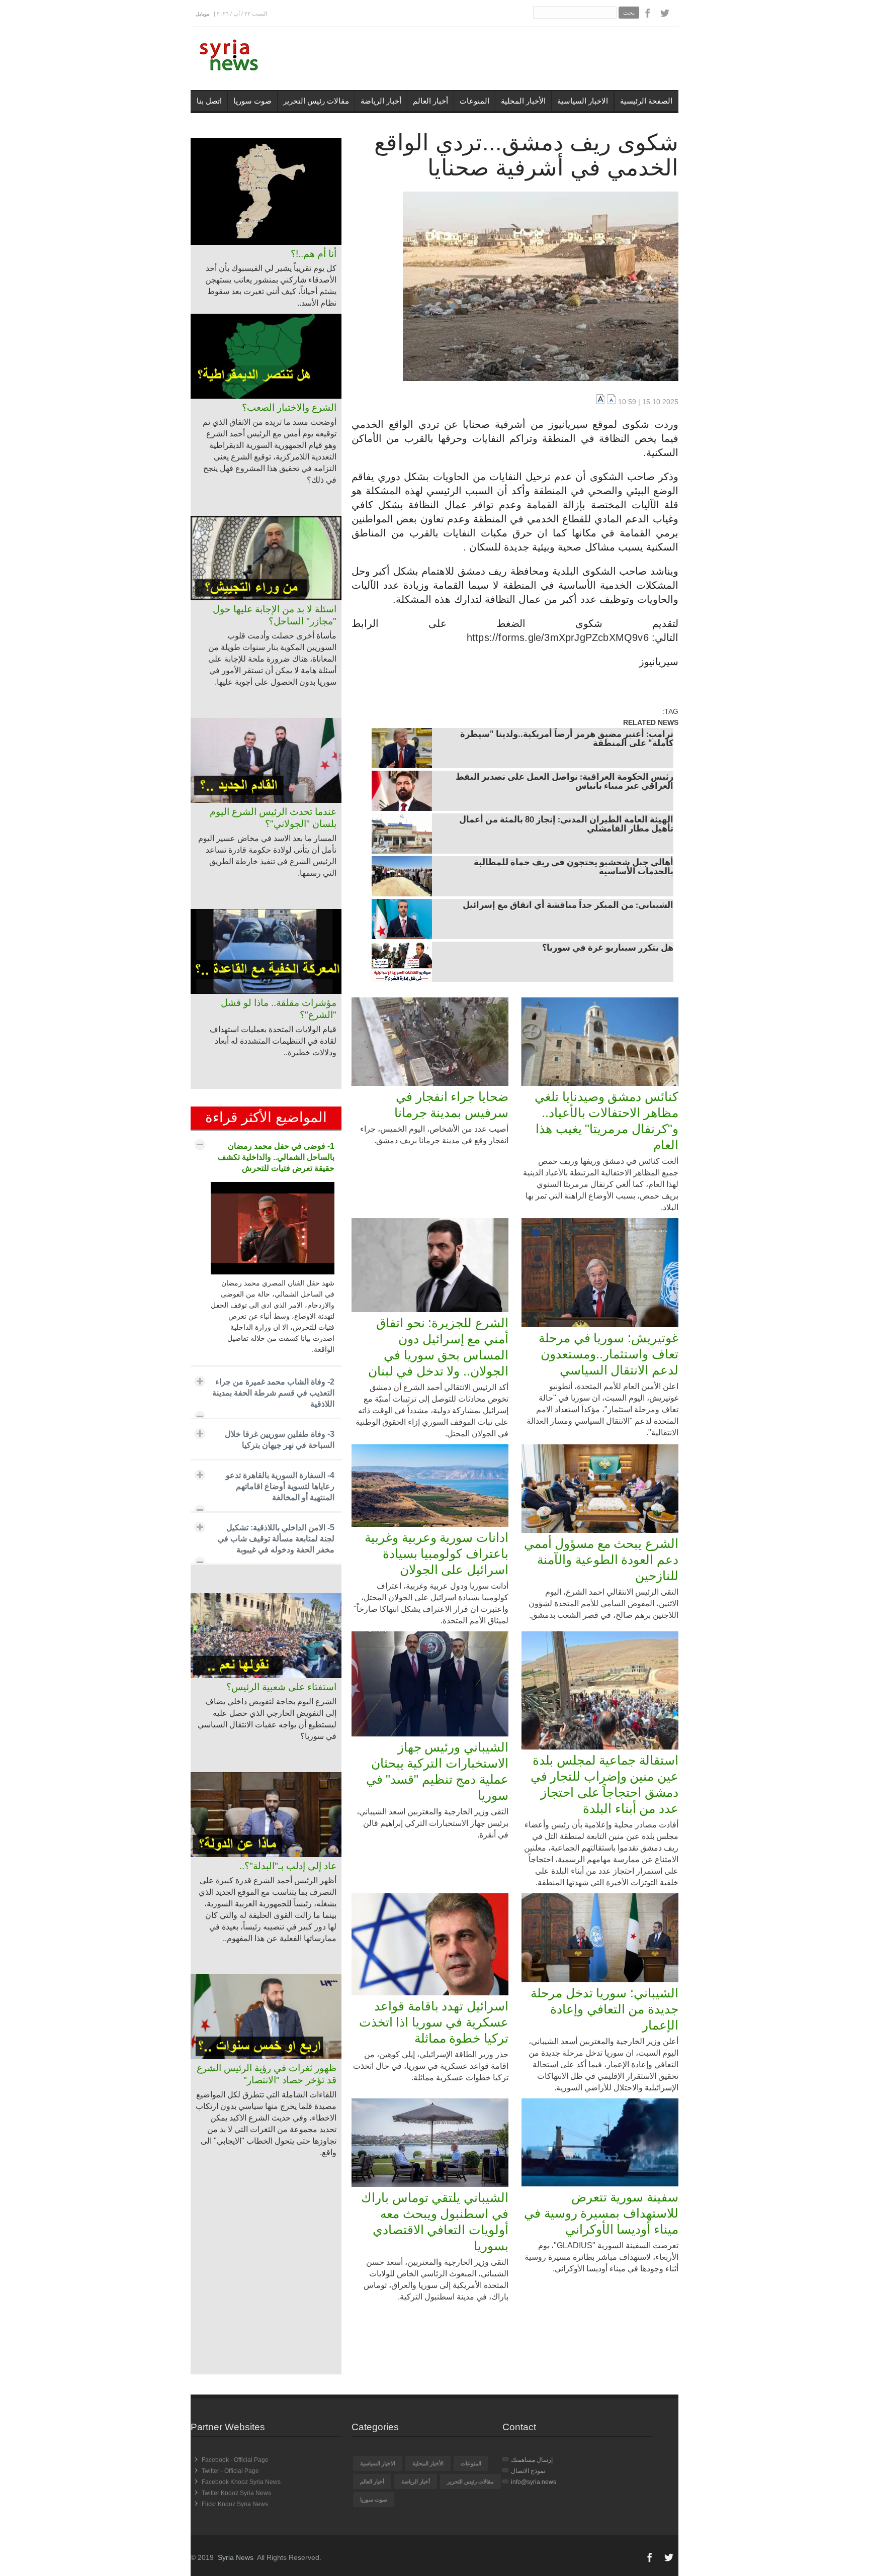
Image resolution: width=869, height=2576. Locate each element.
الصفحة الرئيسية (646, 101)
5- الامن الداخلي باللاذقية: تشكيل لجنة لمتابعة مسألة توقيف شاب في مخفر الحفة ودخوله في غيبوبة (276, 1539)
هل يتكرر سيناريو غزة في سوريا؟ (608, 949)
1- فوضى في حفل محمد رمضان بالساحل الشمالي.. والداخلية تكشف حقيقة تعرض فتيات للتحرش (276, 1157)
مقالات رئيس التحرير (316, 101)
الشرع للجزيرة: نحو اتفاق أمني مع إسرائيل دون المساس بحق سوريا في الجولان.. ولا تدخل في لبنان (438, 1347)
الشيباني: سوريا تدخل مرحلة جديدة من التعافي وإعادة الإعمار (604, 2009)
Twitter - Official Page (230, 2471)
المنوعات (474, 101)
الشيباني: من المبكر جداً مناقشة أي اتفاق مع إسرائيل (568, 906)
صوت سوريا (252, 101)
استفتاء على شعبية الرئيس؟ (281, 1687)
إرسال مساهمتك (532, 2460)
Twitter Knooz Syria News (236, 2493)
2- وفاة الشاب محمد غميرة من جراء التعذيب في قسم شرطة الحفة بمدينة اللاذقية (273, 1393)
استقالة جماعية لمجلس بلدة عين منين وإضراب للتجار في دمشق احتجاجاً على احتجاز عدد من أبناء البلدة (604, 1784)
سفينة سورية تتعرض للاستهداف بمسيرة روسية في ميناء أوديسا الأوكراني (601, 2213)
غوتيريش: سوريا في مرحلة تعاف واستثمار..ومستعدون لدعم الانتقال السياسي (609, 1354)
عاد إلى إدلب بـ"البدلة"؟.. (288, 1866)
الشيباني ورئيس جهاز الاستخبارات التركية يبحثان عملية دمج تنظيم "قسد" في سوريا (437, 1771)
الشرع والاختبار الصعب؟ (289, 407)
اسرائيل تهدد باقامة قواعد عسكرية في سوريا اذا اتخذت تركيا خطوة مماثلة (434, 2022)
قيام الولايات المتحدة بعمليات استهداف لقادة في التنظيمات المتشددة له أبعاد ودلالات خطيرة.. (273, 1041)
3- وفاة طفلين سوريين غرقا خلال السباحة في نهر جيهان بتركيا (280, 1440)
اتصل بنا (209, 101)
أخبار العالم (430, 101)
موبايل (202, 14)
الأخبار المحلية (523, 101)
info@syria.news (534, 2482)
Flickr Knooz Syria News (235, 2504)
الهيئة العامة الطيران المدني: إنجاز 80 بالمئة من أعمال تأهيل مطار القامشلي (566, 825)
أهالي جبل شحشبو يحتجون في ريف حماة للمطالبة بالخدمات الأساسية (574, 868)
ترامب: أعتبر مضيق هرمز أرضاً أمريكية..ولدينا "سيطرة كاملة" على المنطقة (567, 740)
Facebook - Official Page (235, 2460)
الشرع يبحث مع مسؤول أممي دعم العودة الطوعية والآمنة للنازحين (601, 1559)
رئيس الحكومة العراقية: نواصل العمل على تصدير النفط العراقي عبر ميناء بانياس (564, 782)
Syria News (236, 2557)
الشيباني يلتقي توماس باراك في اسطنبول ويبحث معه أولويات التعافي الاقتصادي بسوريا (435, 2222)
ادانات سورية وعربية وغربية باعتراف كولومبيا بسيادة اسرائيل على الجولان (437, 1553)
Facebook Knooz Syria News (241, 2482)
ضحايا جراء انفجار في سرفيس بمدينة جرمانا (451, 1105)
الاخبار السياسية (583, 101)
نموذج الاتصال (528, 2471)
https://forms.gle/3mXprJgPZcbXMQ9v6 (558, 637)
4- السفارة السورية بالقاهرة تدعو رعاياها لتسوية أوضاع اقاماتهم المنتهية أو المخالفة (280, 1486)
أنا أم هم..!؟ (314, 254)
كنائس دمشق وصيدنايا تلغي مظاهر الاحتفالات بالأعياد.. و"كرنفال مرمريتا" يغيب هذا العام (606, 1121)
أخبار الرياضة (381, 101)
